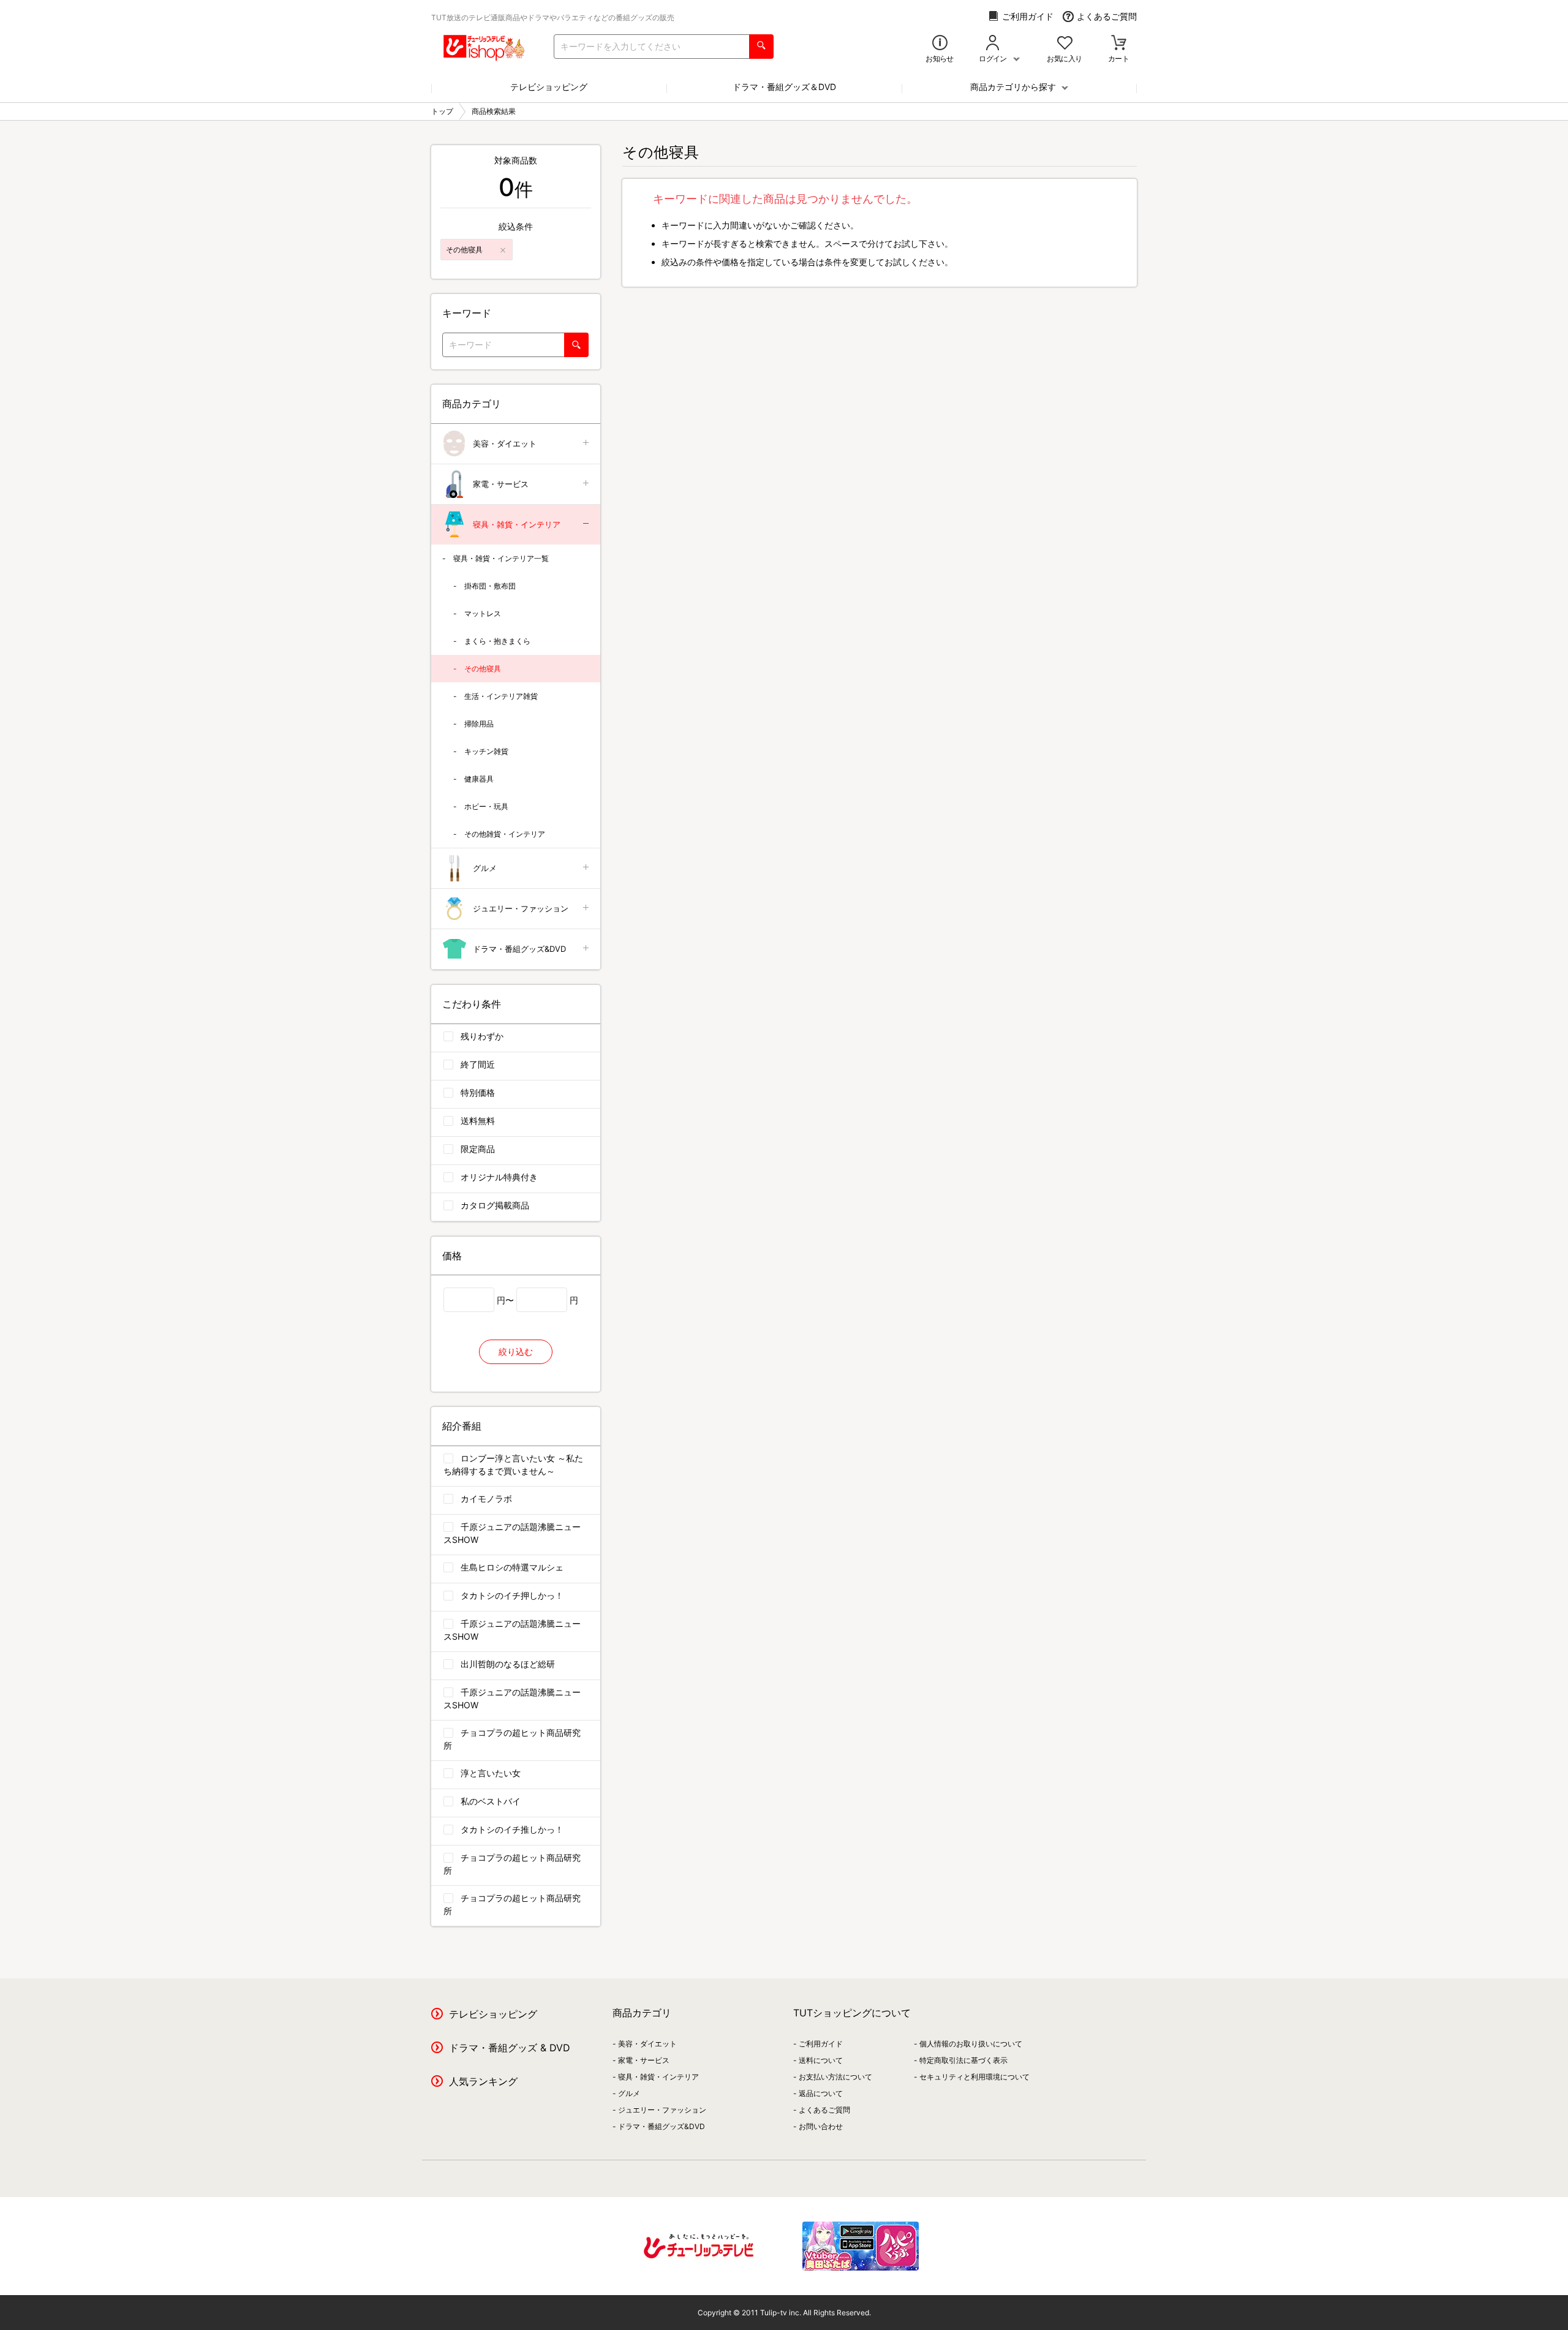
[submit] (761, 47)
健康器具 (479, 779)
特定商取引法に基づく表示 (963, 2060)
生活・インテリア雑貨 (501, 696)
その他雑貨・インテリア (505, 834)
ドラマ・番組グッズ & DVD (510, 2048)
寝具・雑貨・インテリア (517, 524)
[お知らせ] (940, 44)
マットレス (483, 613)
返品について (821, 2093)
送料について (821, 2060)
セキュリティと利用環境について (974, 2077)
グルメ (485, 868)
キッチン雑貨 (486, 751)
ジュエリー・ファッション (521, 908)
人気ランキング (483, 2081)
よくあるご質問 (1107, 16)
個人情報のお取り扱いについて (971, 2044)
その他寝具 (483, 669)
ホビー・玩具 (486, 806)
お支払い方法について (835, 2077)
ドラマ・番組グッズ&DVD (519, 949)
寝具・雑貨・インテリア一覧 (501, 558)
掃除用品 (479, 724)
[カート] (1119, 44)
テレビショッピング (549, 87)
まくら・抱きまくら (497, 641)
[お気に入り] (1065, 44)
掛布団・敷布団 (490, 586)
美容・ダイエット (505, 443)
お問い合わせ (821, 2126)
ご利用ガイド (1028, 16)
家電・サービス (501, 484)
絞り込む (516, 1352)
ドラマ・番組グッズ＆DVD (784, 87)
